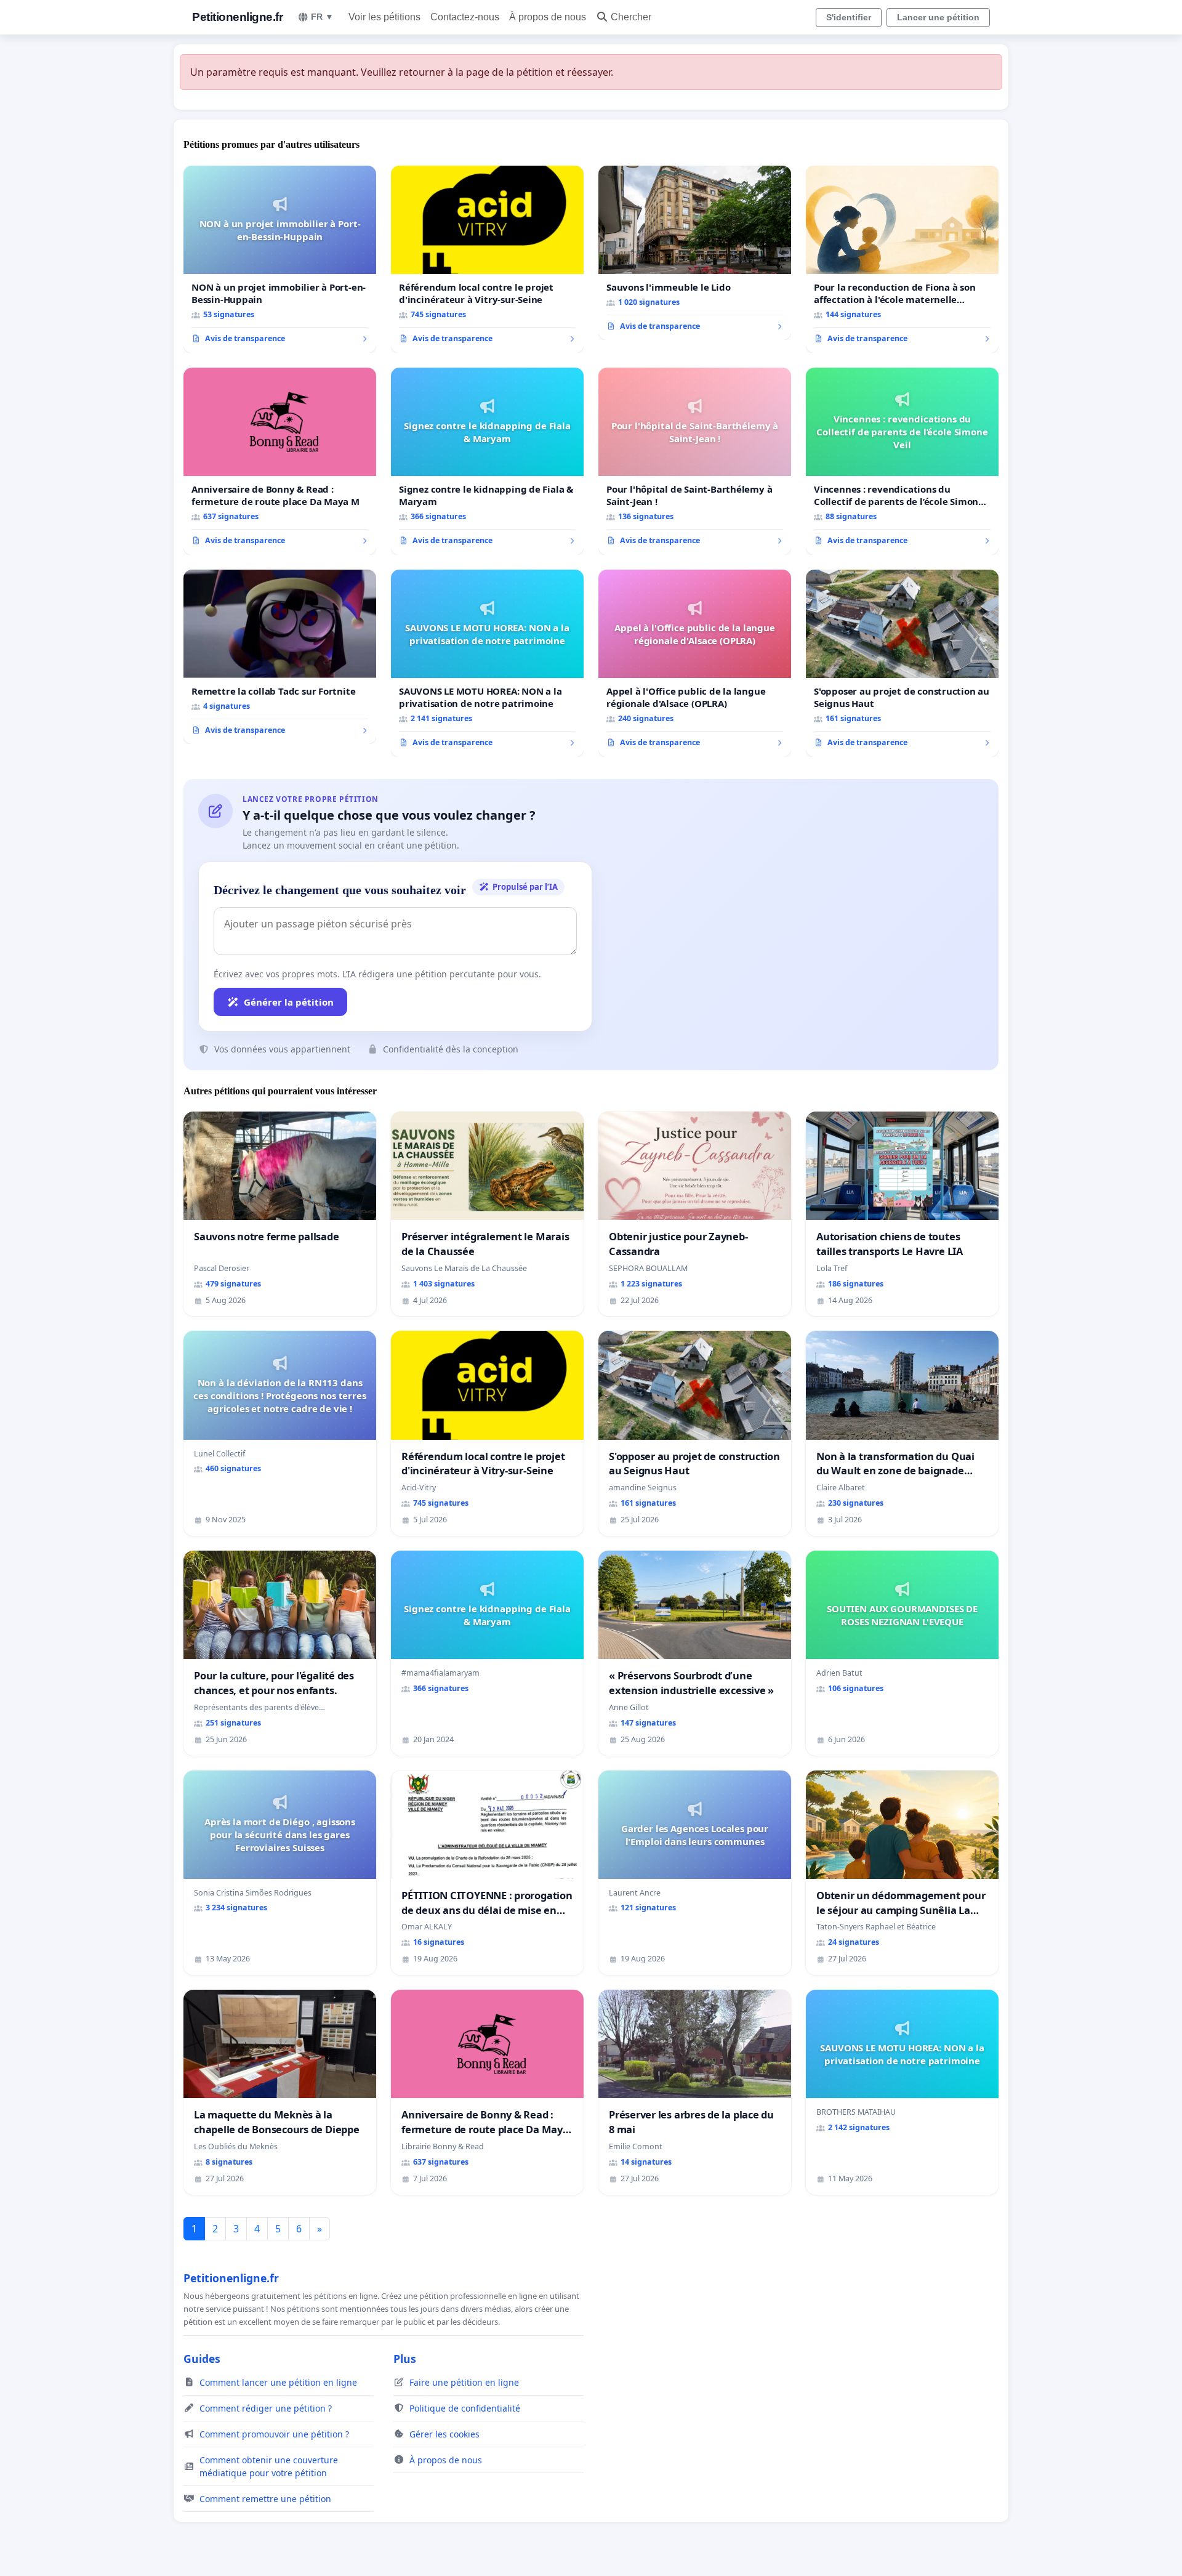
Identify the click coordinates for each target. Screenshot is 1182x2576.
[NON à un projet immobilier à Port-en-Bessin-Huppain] (280, 259)
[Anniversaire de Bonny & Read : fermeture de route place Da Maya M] (280, 461)
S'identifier (849, 17)
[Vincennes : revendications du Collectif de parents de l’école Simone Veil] (902, 461)
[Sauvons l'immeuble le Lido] (695, 253)
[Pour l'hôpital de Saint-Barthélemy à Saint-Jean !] (695, 461)
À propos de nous (548, 17)
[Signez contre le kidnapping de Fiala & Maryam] (487, 461)
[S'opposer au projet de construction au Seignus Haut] (902, 663)
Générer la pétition (289, 1002)
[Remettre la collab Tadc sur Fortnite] (280, 657)
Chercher (631, 17)
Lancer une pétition (938, 17)
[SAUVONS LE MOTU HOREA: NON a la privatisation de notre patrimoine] (487, 663)
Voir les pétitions (384, 17)
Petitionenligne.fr (237, 17)
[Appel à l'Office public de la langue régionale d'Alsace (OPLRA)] (695, 663)
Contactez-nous (465, 17)
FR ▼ (322, 17)
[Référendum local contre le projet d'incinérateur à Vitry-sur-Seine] (487, 259)
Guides (202, 2359)
